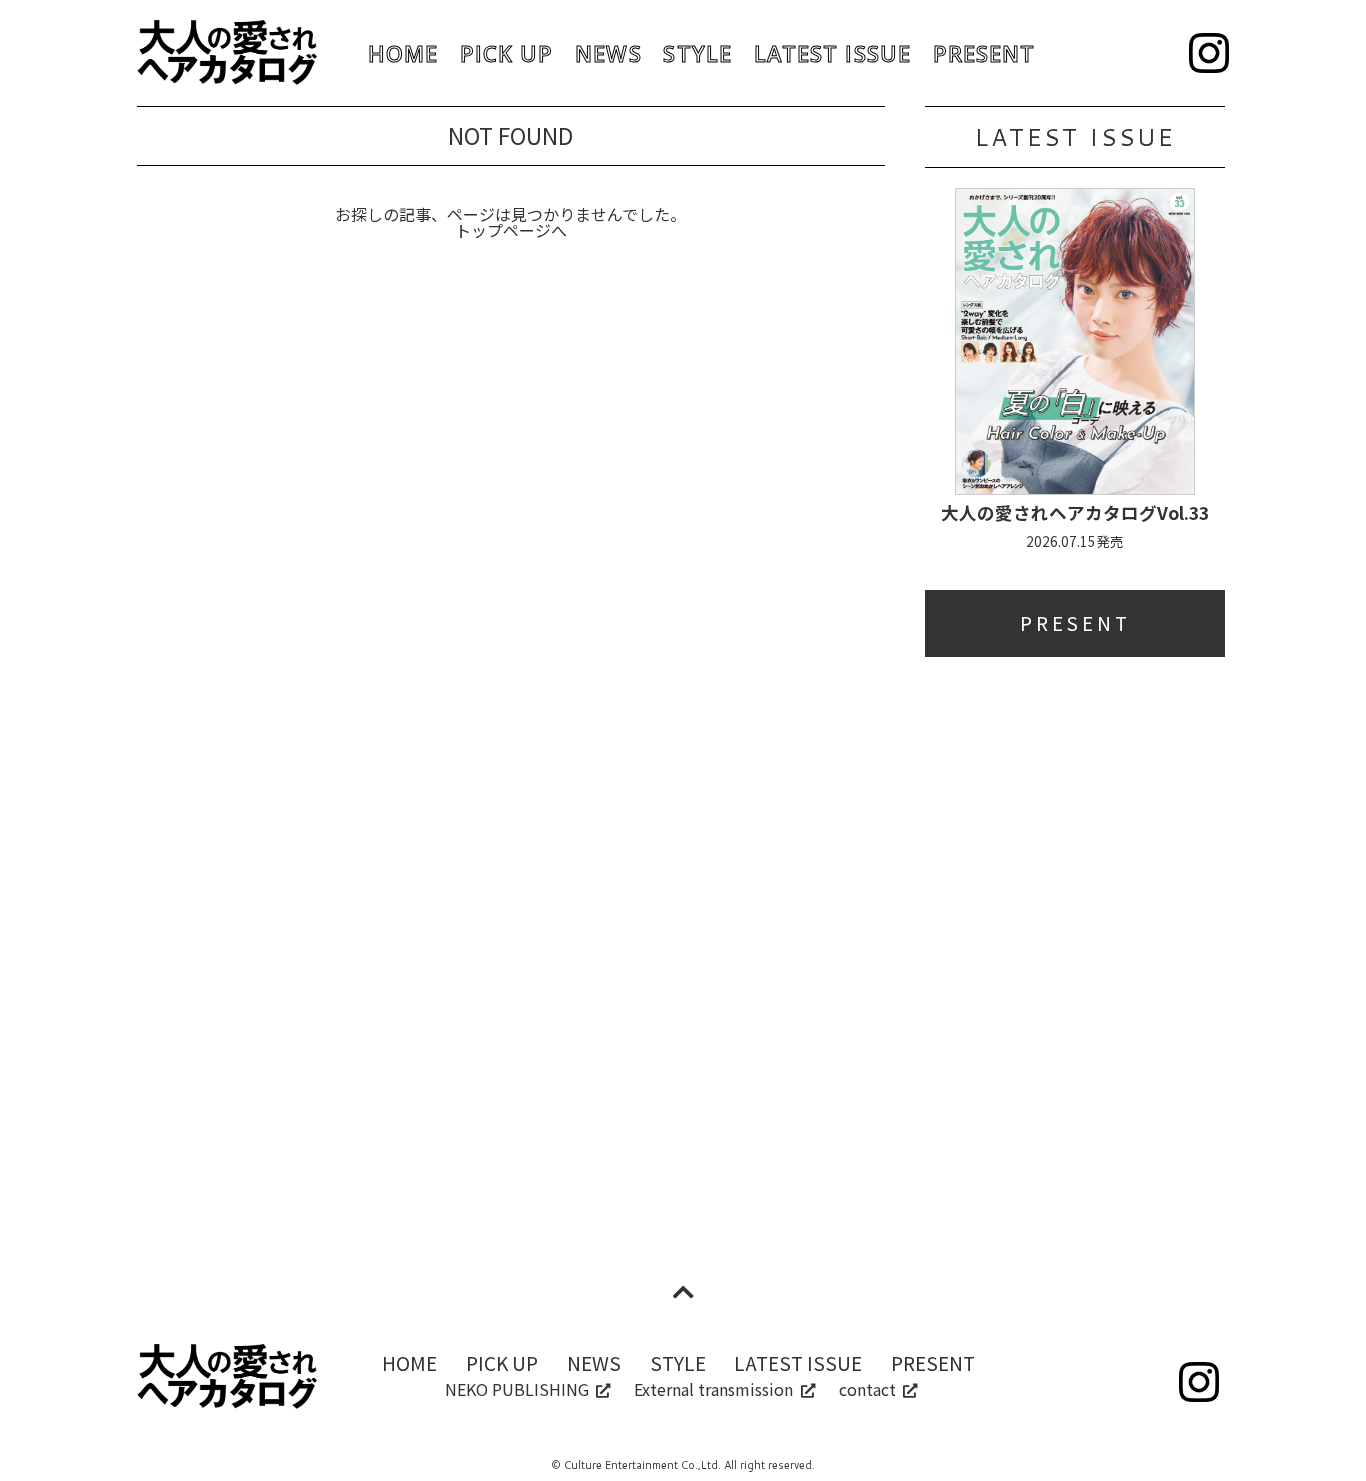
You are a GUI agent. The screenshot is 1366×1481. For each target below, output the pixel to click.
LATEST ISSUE (832, 53)
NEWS (608, 53)
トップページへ (511, 230)
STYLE (697, 53)
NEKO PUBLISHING (517, 1389)
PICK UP (507, 53)
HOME (403, 53)
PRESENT (984, 53)
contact (867, 1389)
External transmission (713, 1389)
